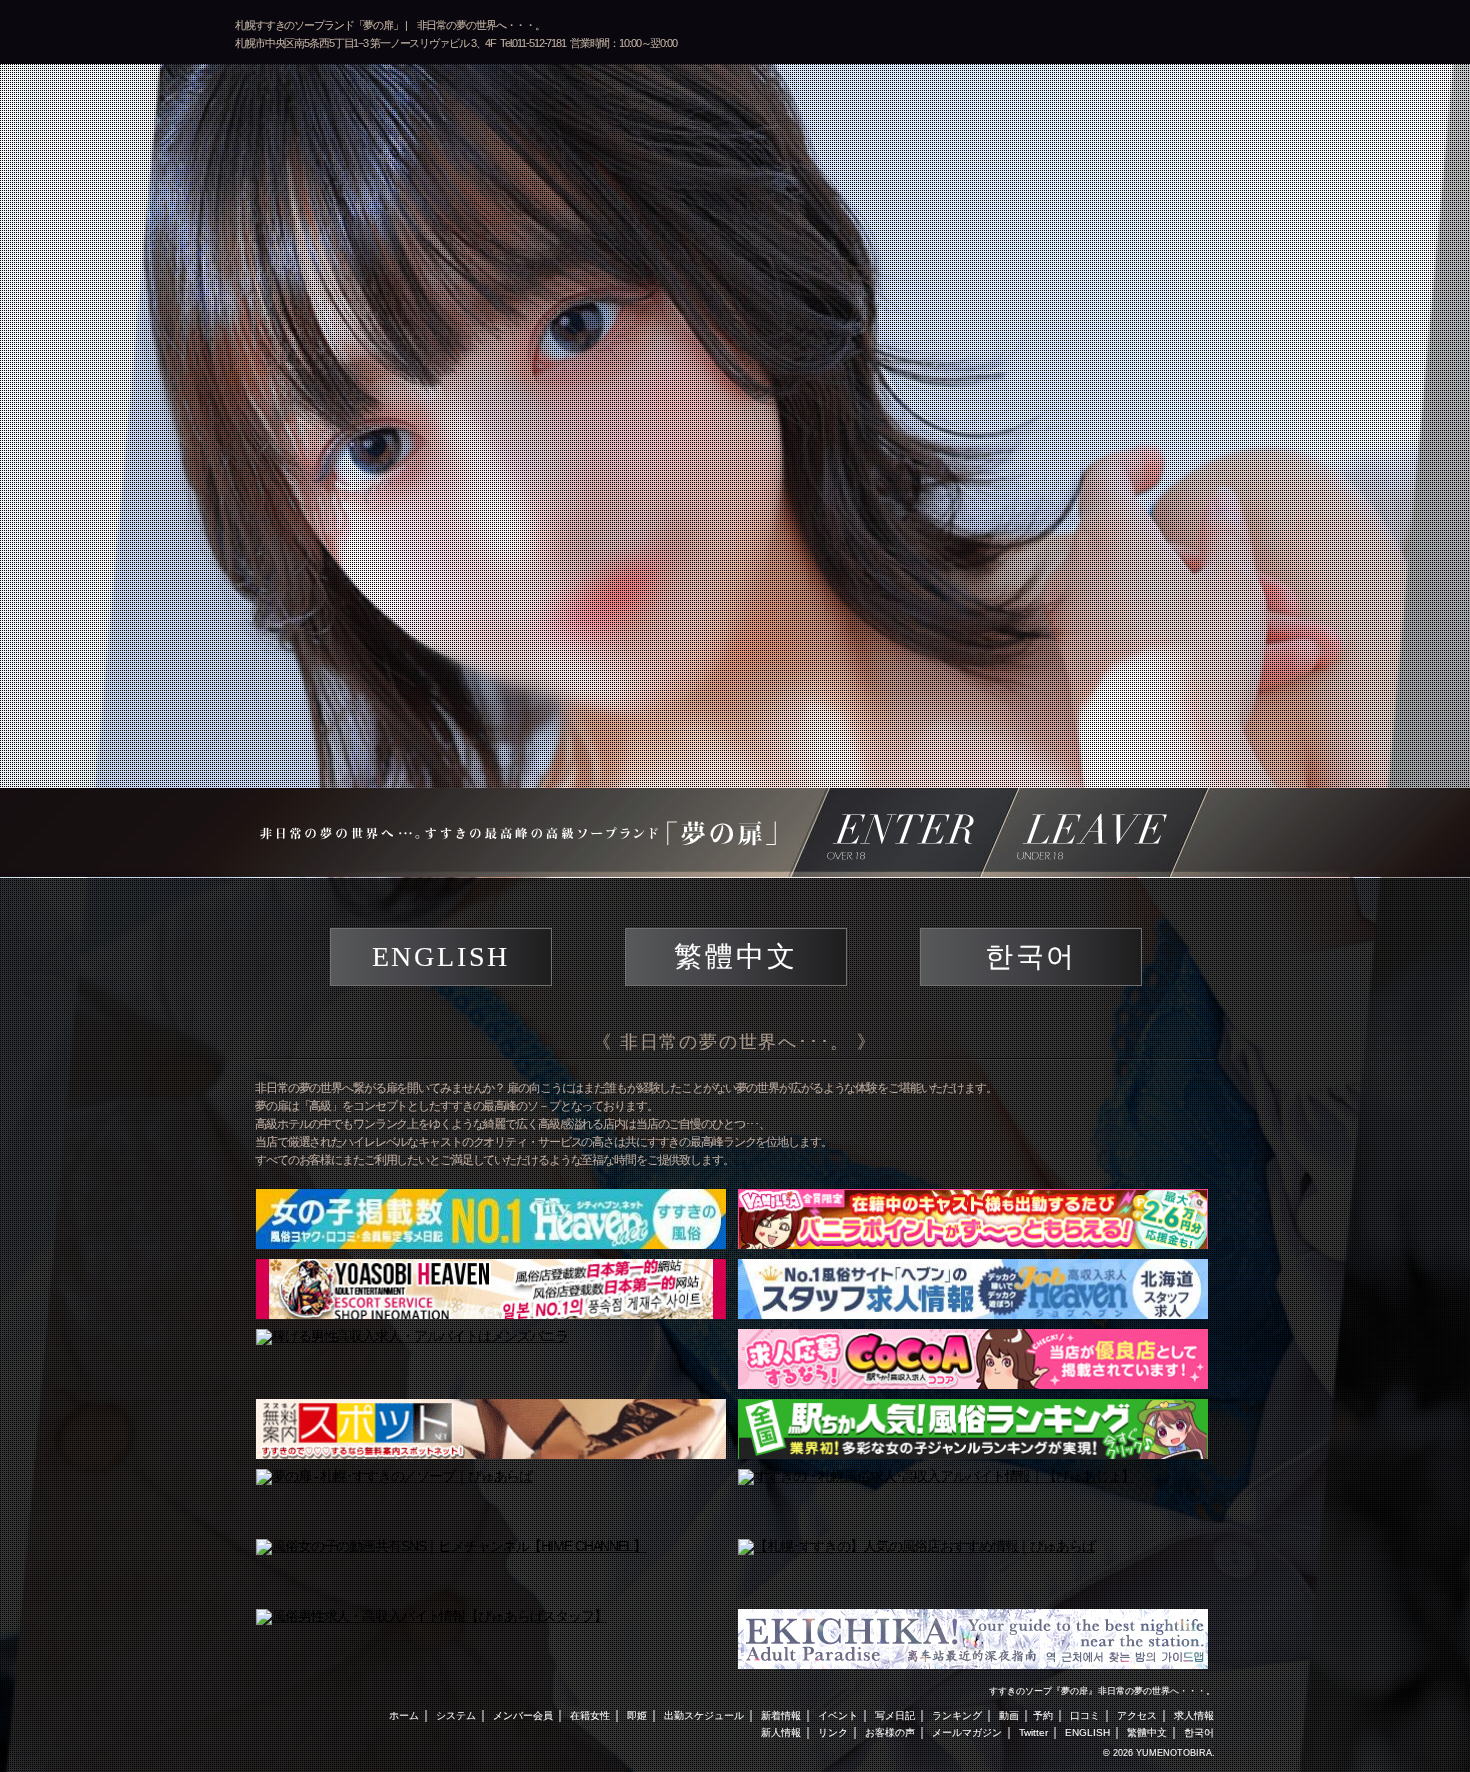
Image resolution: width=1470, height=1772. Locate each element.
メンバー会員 (523, 1715)
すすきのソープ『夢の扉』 (1043, 1691)
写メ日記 (895, 1715)
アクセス (1137, 1715)
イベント (838, 1715)
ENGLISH (441, 956)
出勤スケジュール (704, 1715)
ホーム (404, 1715)
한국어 (1031, 956)
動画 (1009, 1715)
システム (456, 1715)
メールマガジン (967, 1732)
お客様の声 (890, 1732)
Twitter (1033, 1732)
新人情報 (781, 1732)
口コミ (1085, 1715)
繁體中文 (735, 956)
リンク (833, 1732)
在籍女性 (590, 1715)
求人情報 (1194, 1715)
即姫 (637, 1715)
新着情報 (781, 1715)
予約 (1043, 1715)
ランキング (957, 1715)
